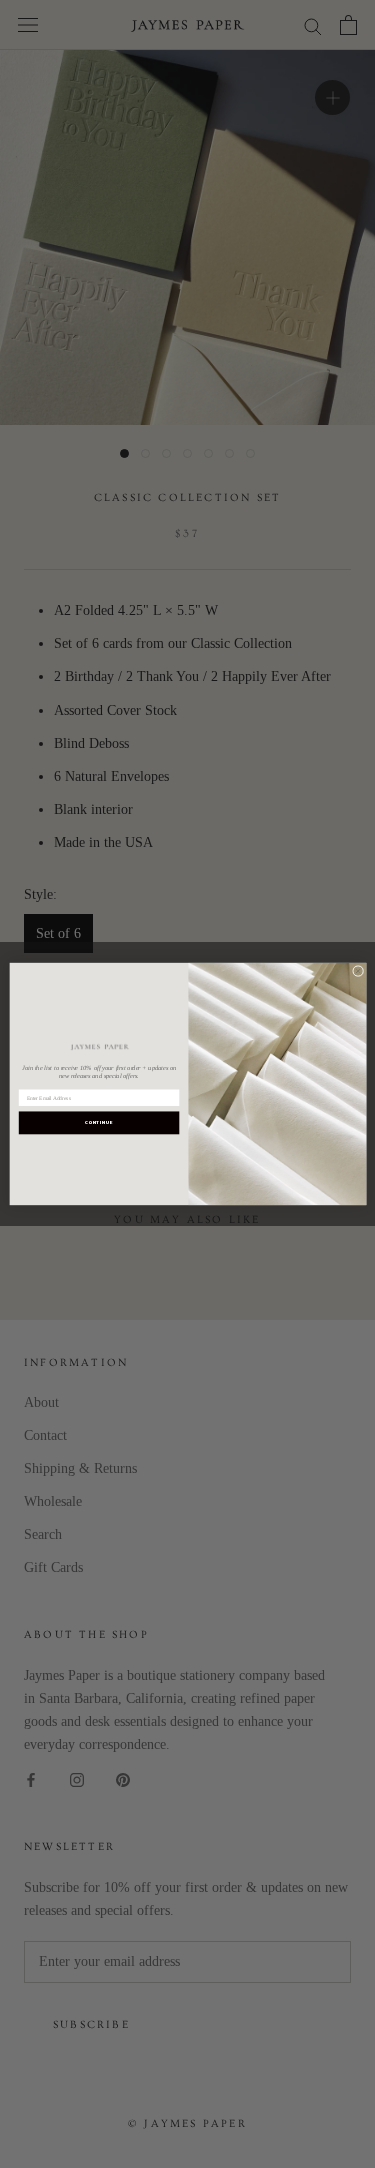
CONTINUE (98, 1122)
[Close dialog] (357, 970)
